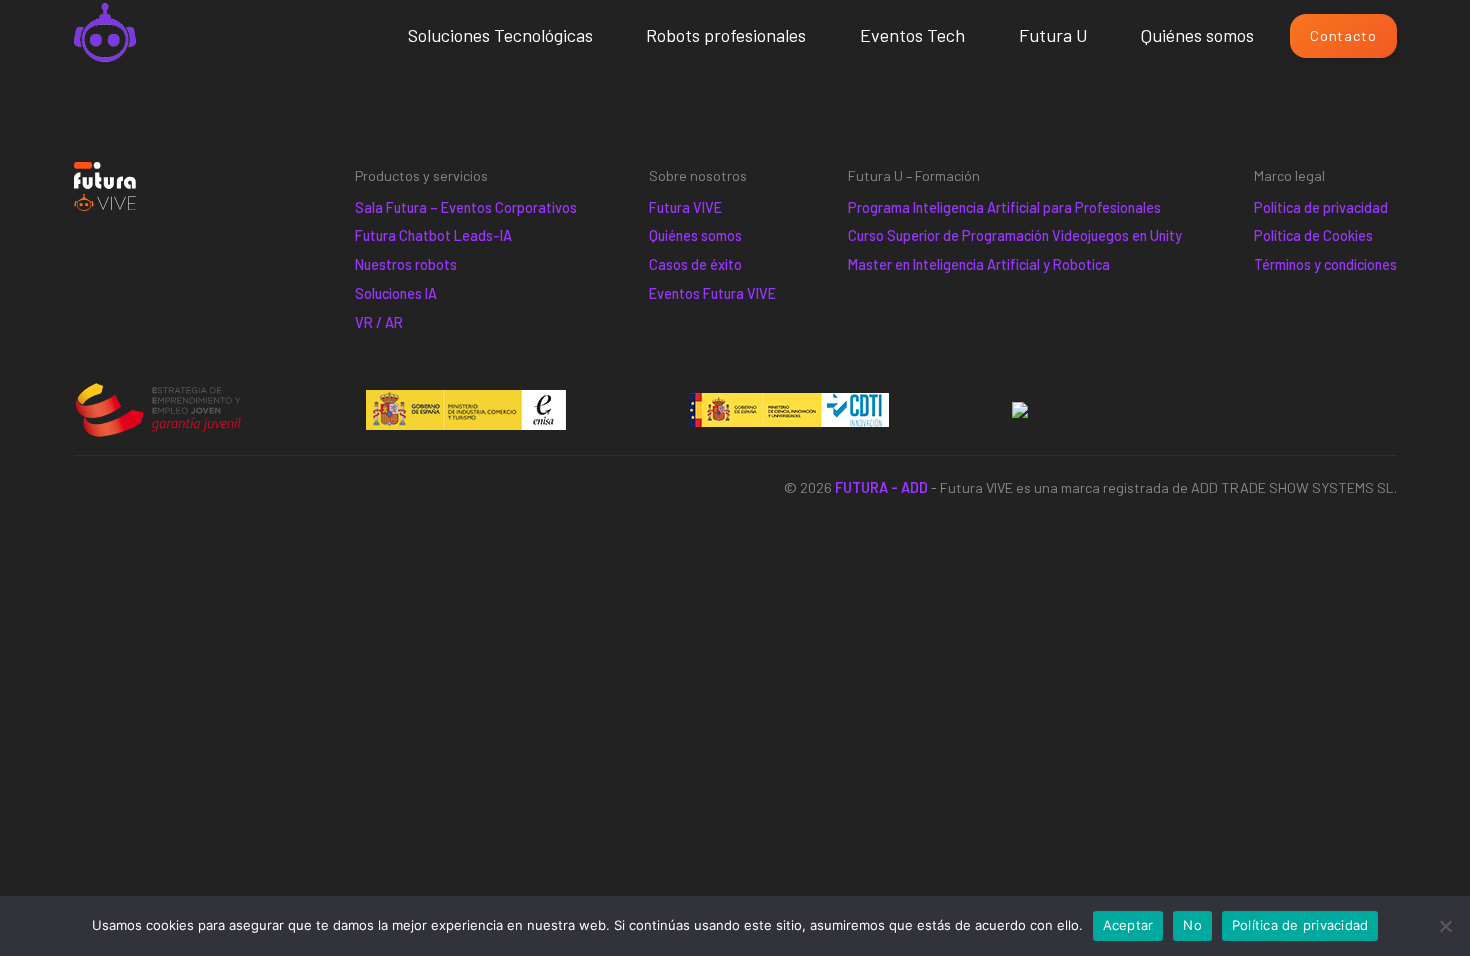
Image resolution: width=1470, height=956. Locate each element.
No (1192, 925)
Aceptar (1128, 925)
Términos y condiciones (1325, 264)
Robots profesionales (726, 35)
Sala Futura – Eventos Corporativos (466, 207)
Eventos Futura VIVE (712, 293)
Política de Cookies (1313, 235)
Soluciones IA (396, 293)
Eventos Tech (912, 35)
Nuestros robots (406, 264)
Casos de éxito (695, 264)
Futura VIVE (685, 207)
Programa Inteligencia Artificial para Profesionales (1004, 207)
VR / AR (379, 322)
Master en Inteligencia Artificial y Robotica (979, 264)
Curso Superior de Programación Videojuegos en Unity (1015, 235)
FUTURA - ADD (881, 487)
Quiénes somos (1197, 35)
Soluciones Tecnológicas (500, 35)
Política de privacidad (1321, 207)
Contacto (1343, 35)
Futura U (1053, 35)
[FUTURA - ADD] (105, 36)
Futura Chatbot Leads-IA (433, 235)
